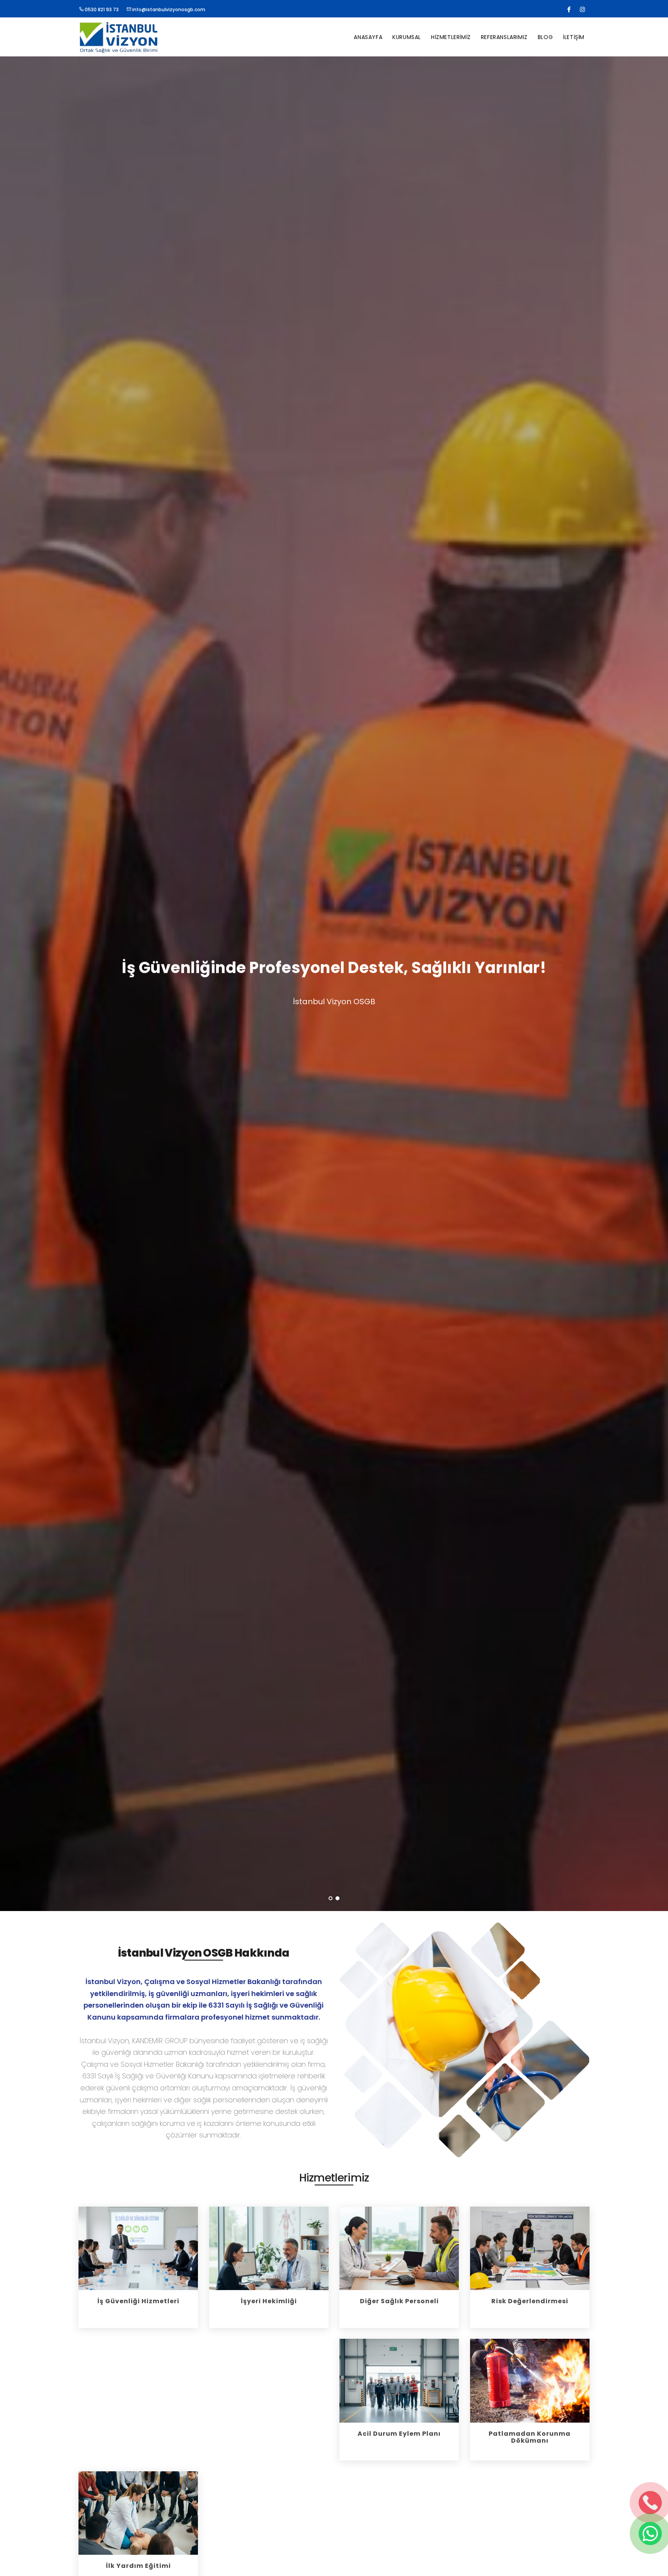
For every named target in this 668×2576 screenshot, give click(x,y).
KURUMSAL (407, 37)
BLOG (545, 37)
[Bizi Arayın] (650, 2503)
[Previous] (15, 990)
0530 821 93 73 (101, 9)
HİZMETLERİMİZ (451, 37)
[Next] (653, 990)
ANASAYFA (368, 37)
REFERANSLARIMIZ (504, 37)
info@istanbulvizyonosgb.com (168, 9)
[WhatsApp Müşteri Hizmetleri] (650, 2533)
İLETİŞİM (574, 37)
